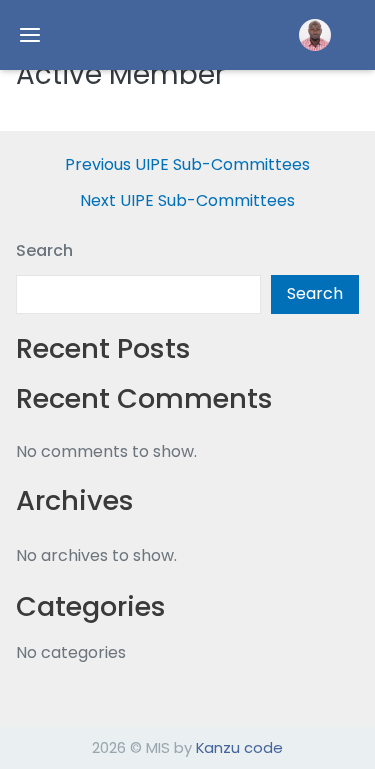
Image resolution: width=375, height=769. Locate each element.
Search (44, 250)
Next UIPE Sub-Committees (187, 201)
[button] (315, 35)
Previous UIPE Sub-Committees (187, 165)
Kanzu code (239, 747)
